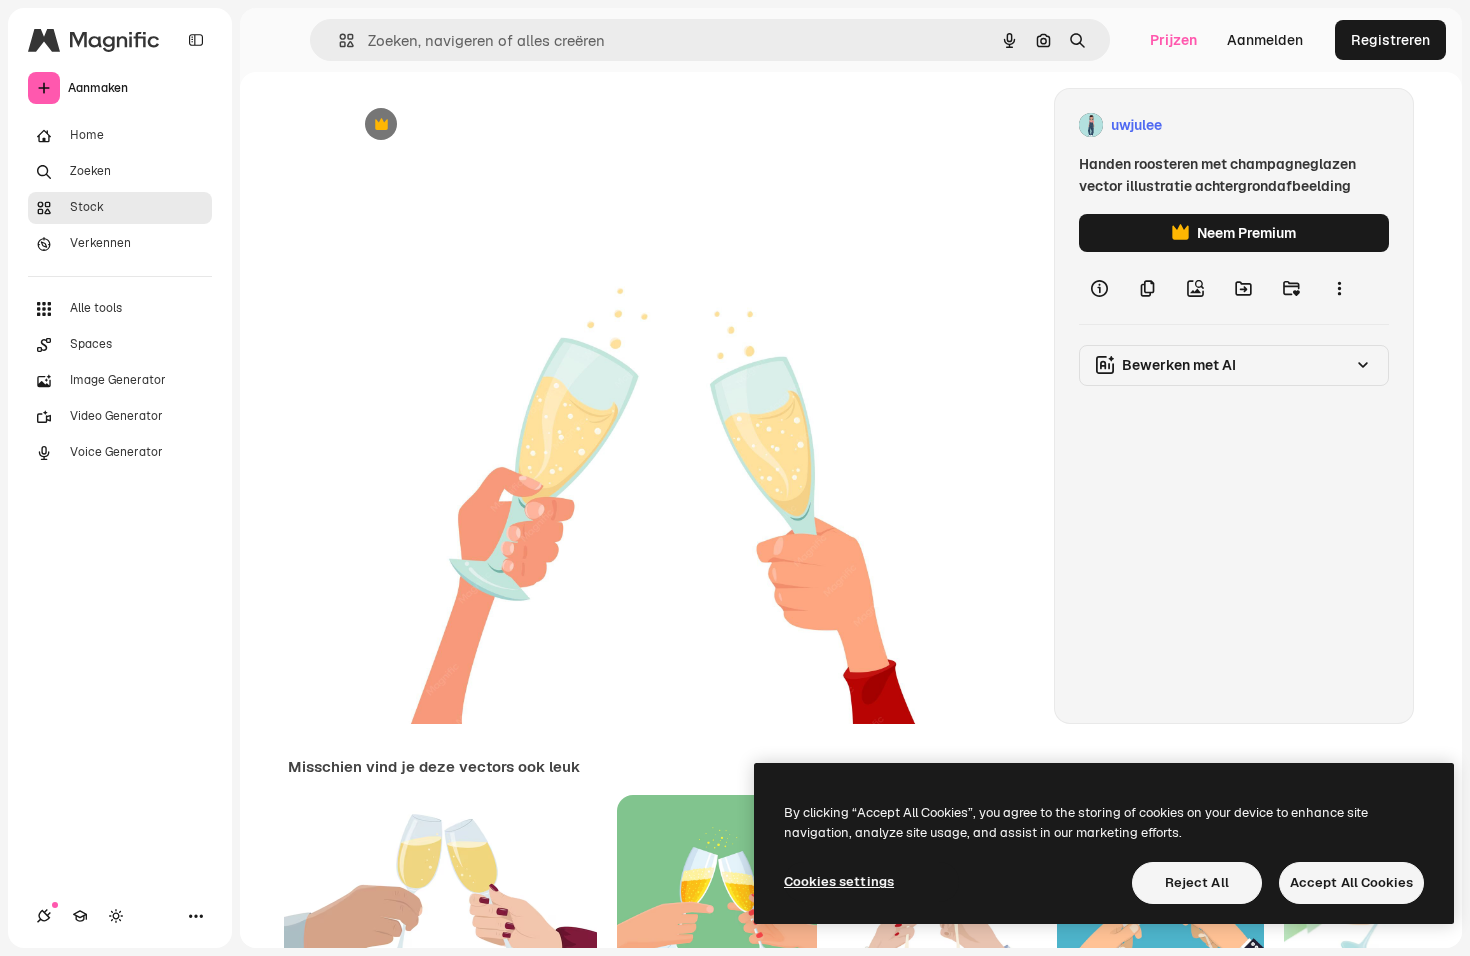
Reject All (1197, 882)
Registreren (1390, 40)
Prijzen (1173, 40)
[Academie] (80, 916)
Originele (476, 125)
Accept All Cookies (1351, 882)
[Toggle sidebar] (196, 40)
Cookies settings (839, 881)
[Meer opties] (1339, 288)
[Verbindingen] (44, 916)
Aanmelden (1265, 40)
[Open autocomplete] (338, 40)
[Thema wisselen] (116, 916)
